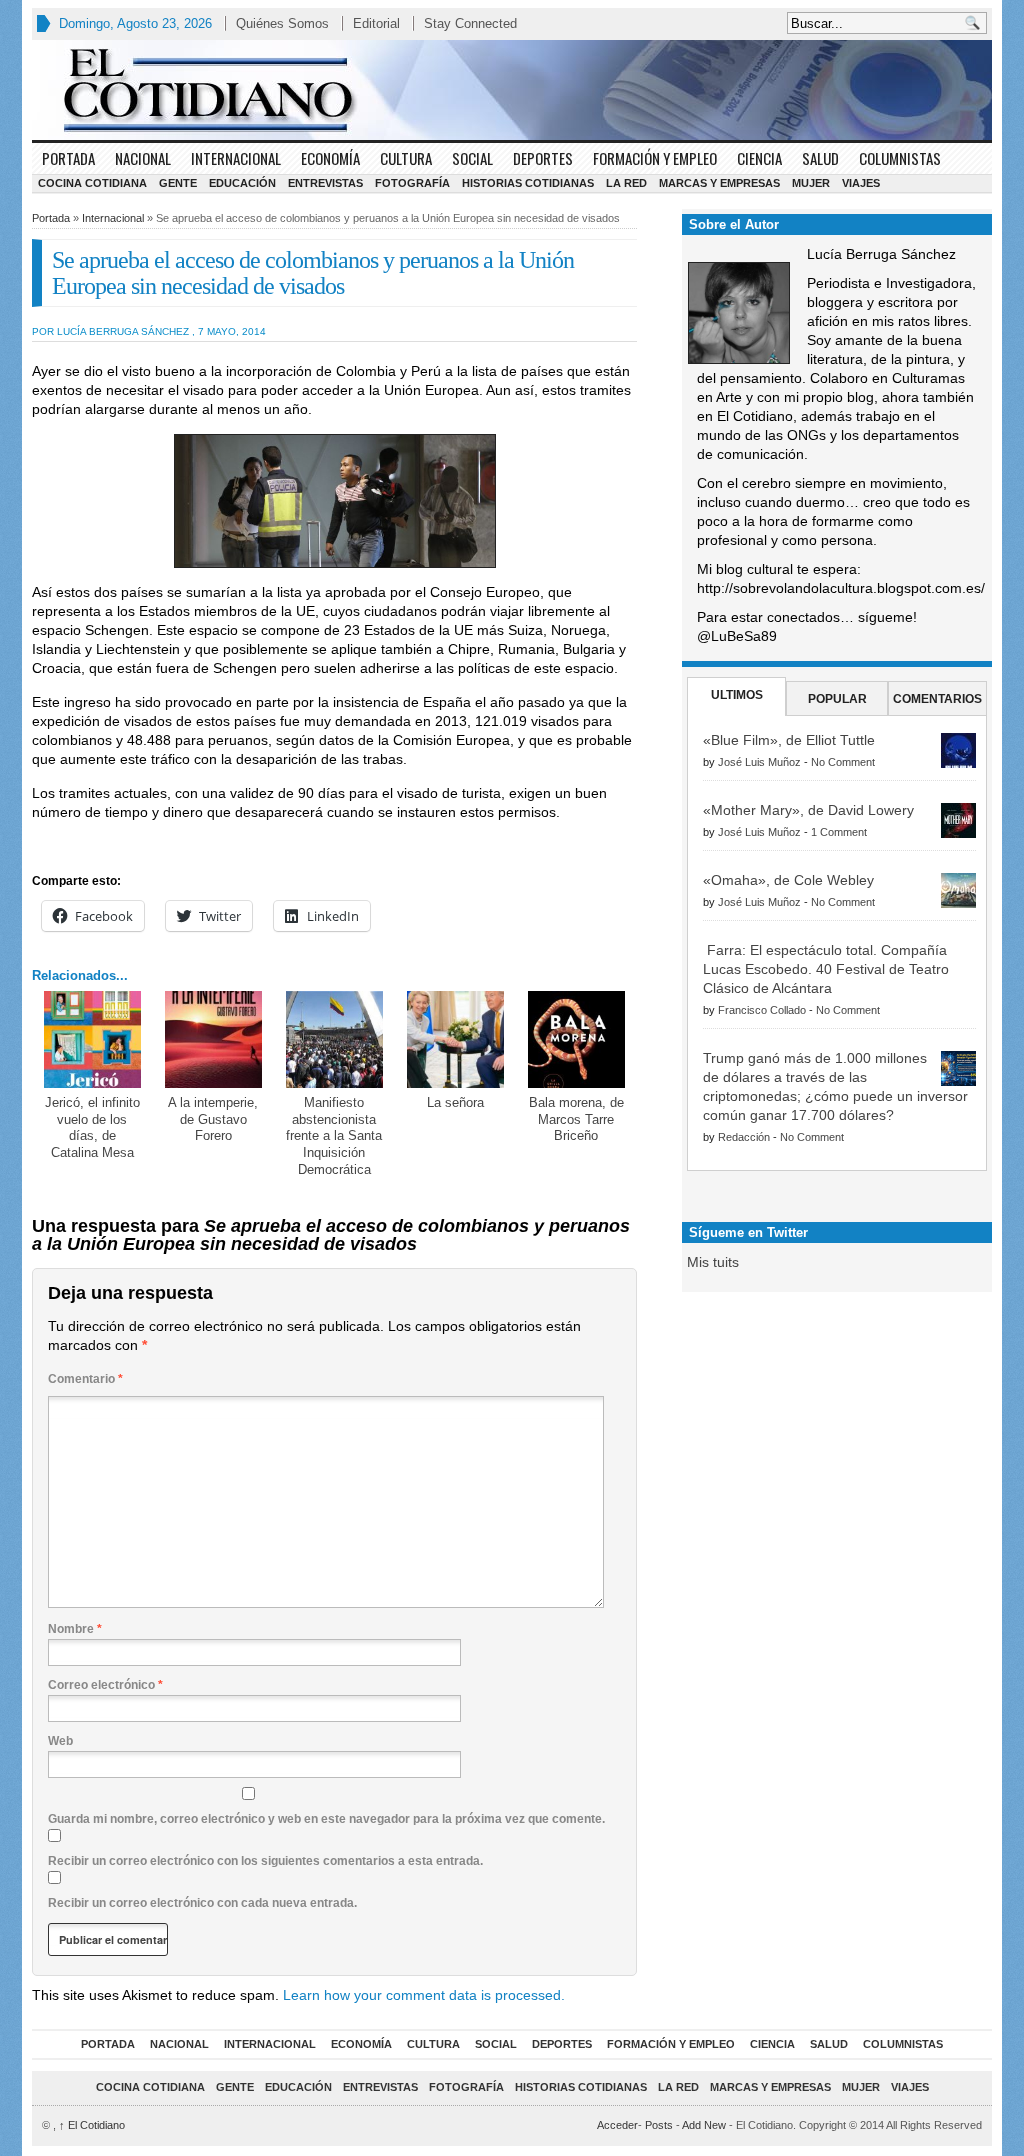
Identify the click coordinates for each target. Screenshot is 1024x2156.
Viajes (861, 183)
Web (60, 1741)
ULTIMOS (737, 695)
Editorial (376, 23)
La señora (455, 1102)
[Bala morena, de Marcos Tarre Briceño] (576, 1039)
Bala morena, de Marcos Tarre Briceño (576, 1119)
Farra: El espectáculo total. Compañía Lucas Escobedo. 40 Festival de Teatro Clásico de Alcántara (826, 969)
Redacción (744, 1137)
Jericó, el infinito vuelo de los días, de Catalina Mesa (92, 1128)
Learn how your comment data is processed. (424, 1995)
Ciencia (759, 158)
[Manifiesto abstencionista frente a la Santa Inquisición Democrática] (334, 1039)
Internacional (236, 158)
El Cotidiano (92, 2125)
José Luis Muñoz (759, 762)
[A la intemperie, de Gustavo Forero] (213, 1039)
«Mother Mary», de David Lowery (808, 810)
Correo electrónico (105, 1685)
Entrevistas (325, 183)
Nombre (75, 1629)
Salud (820, 158)
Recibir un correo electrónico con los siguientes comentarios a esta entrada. (265, 1861)
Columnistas (900, 158)
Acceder (617, 2125)
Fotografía (412, 183)
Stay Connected (470, 23)
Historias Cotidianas (528, 183)
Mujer (811, 183)
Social (472, 158)
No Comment (843, 762)
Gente (178, 183)
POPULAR (837, 699)
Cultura (406, 158)
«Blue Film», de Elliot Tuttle (789, 740)
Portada (68, 158)
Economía (330, 158)
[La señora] (455, 1039)
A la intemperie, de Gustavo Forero (213, 1119)
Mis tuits (713, 1262)
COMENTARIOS (937, 699)
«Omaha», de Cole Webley (788, 880)
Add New (704, 2125)
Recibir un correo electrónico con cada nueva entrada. (202, 1903)
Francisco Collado (762, 1010)
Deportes (543, 158)
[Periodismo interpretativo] (512, 90)
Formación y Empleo (655, 158)
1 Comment (839, 832)
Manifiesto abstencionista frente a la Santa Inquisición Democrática (334, 1136)
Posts (659, 2125)
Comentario (85, 1379)
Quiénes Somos (282, 23)
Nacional (143, 158)
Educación (242, 183)
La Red (626, 183)
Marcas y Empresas (719, 183)
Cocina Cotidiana (92, 183)
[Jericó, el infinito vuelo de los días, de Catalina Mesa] (92, 1039)
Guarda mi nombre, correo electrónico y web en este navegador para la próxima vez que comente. (326, 1819)
